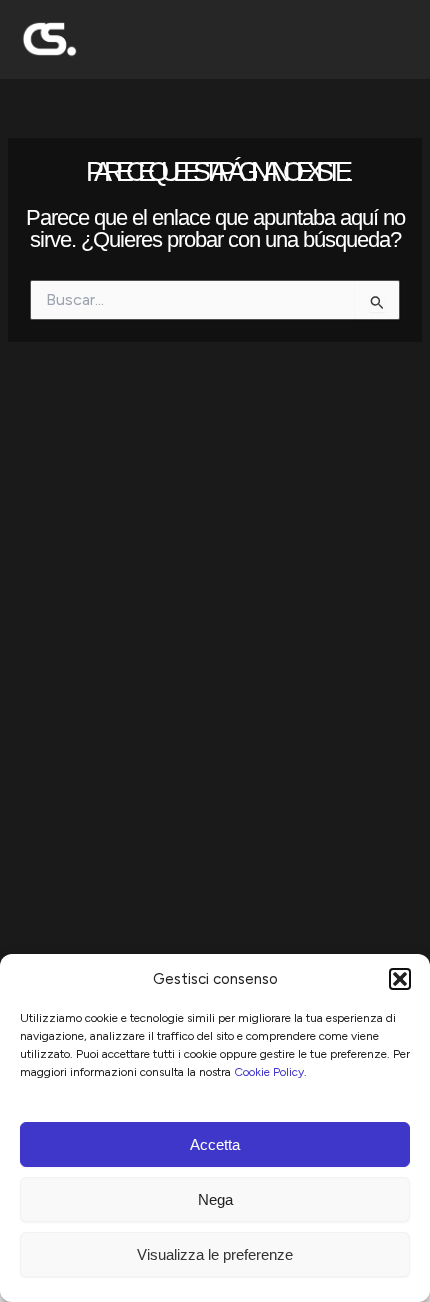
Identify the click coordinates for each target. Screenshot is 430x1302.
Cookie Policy (269, 1072)
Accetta (215, 1144)
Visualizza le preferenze (215, 1254)
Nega (215, 1199)
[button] (400, 979)
